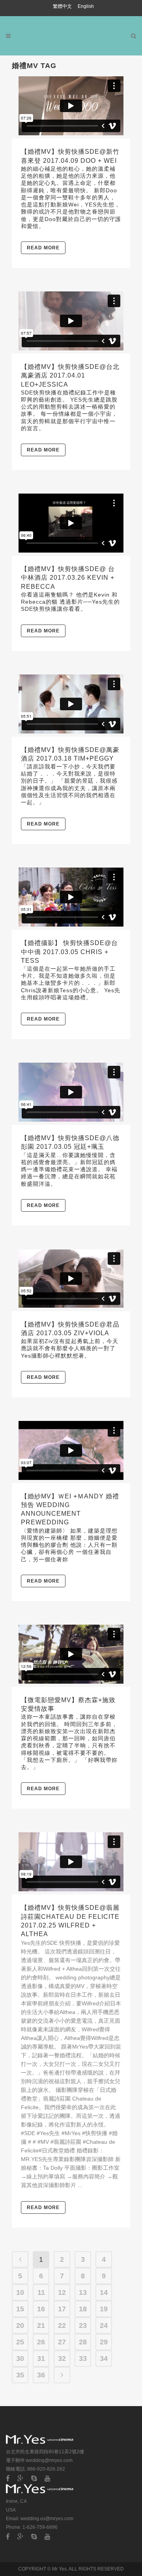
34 (104, 2359)
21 (41, 2325)
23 (83, 2325)
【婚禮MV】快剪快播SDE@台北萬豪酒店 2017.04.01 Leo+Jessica (70, 375)
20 (20, 2325)
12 (62, 2292)
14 (104, 2292)
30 (20, 2359)
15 (20, 2309)
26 (41, 2342)
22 (62, 2325)
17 (62, 2309)
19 (104, 2309)
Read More (43, 248)
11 (41, 2292)
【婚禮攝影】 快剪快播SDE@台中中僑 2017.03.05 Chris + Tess (69, 952)
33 (83, 2359)
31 (41, 2359)
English (86, 6)
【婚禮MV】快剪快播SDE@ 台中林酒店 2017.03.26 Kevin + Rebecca (68, 578)
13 (83, 2292)
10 (20, 2292)
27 (62, 2342)
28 (83, 2342)
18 (83, 2309)
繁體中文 (63, 6)
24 (104, 2325)
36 (41, 2375)
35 (20, 2375)
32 (62, 2359)
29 (104, 2342)
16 (41, 2309)
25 (20, 2342)
